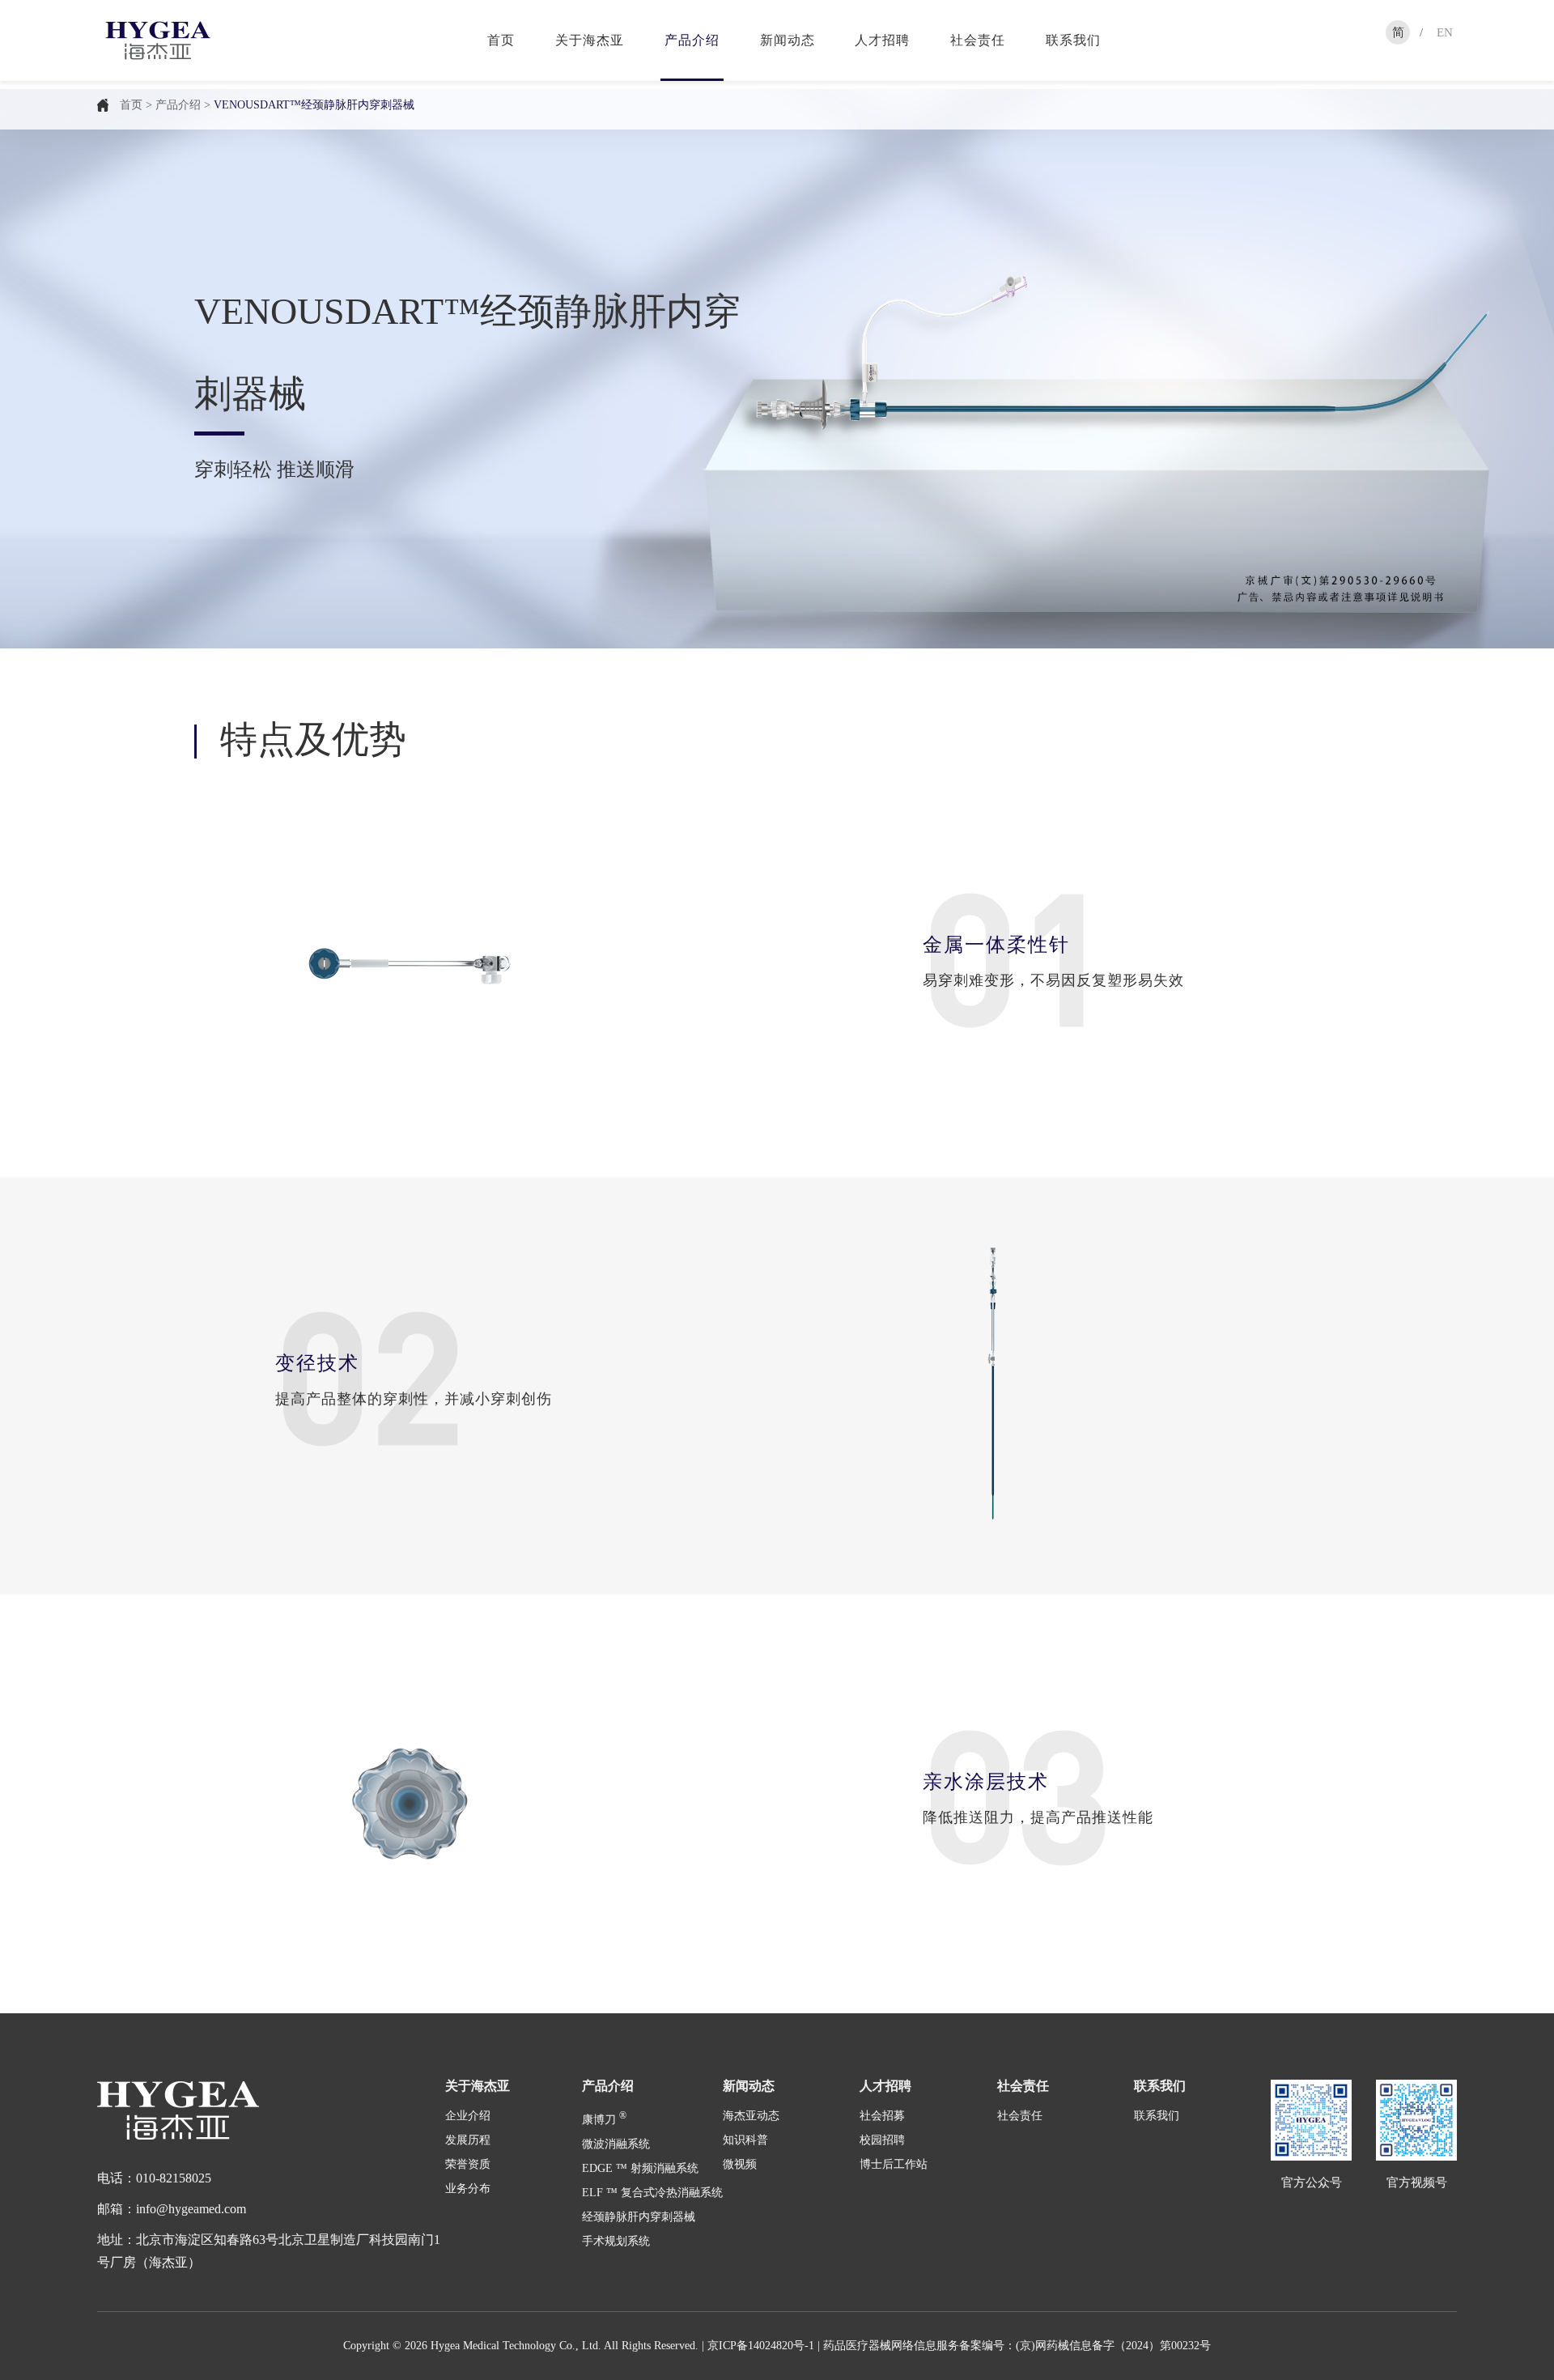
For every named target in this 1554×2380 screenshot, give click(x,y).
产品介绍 (692, 40)
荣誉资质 (468, 2164)
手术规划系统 (616, 2241)
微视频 (740, 2164)
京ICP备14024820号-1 (761, 2346)
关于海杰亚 (590, 40)
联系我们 (1073, 40)
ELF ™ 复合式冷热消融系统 (652, 2193)
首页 (501, 40)
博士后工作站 (894, 2164)
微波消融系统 (616, 2144)
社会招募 (882, 2116)
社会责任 (978, 40)
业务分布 (468, 2189)
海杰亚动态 (751, 2116)
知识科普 (745, 2140)
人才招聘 (882, 40)
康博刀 (604, 2120)
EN (1445, 32)
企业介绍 (468, 2116)
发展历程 (468, 2140)
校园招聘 (882, 2140)
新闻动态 (788, 40)
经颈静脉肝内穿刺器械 (639, 2217)
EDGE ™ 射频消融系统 (640, 2168)
